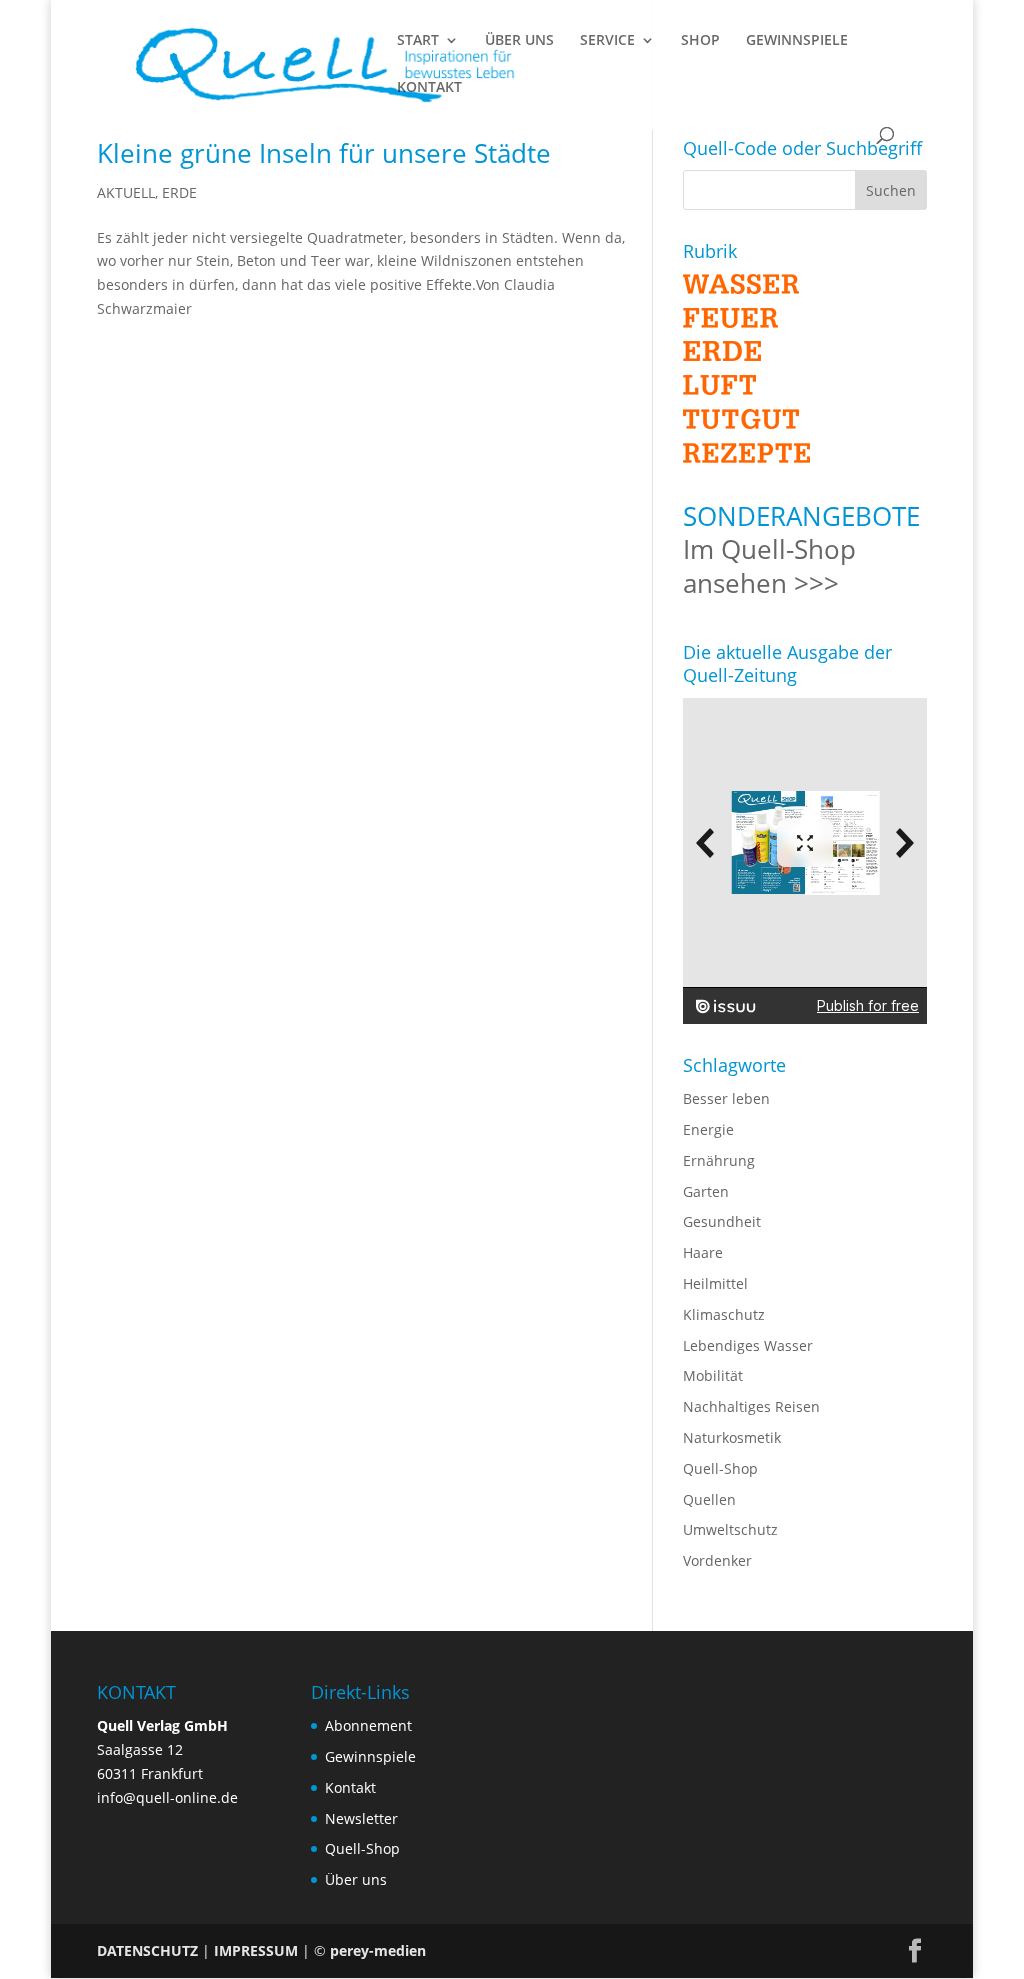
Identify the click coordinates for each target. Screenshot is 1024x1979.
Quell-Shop (720, 1468)
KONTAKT (429, 88)
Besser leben (726, 1098)
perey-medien (378, 1950)
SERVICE (607, 41)
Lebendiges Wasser (748, 1345)
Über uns (356, 1879)
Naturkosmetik (732, 1437)
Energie (708, 1129)
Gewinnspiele (370, 1756)
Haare (703, 1252)
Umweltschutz (730, 1529)
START (418, 41)
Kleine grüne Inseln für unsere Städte (324, 153)
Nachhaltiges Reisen (751, 1406)
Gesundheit (722, 1221)
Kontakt (350, 1787)
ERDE (179, 192)
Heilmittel (715, 1283)
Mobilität (713, 1375)
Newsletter (361, 1818)
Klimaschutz (724, 1314)
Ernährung (719, 1160)
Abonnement (368, 1725)
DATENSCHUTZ (147, 1950)
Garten (706, 1191)
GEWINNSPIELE (797, 41)
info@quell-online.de (167, 1797)
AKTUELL (126, 192)
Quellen (709, 1499)
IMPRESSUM (256, 1950)
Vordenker (717, 1560)
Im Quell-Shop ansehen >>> (769, 566)
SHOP (700, 41)
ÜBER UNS (519, 41)
